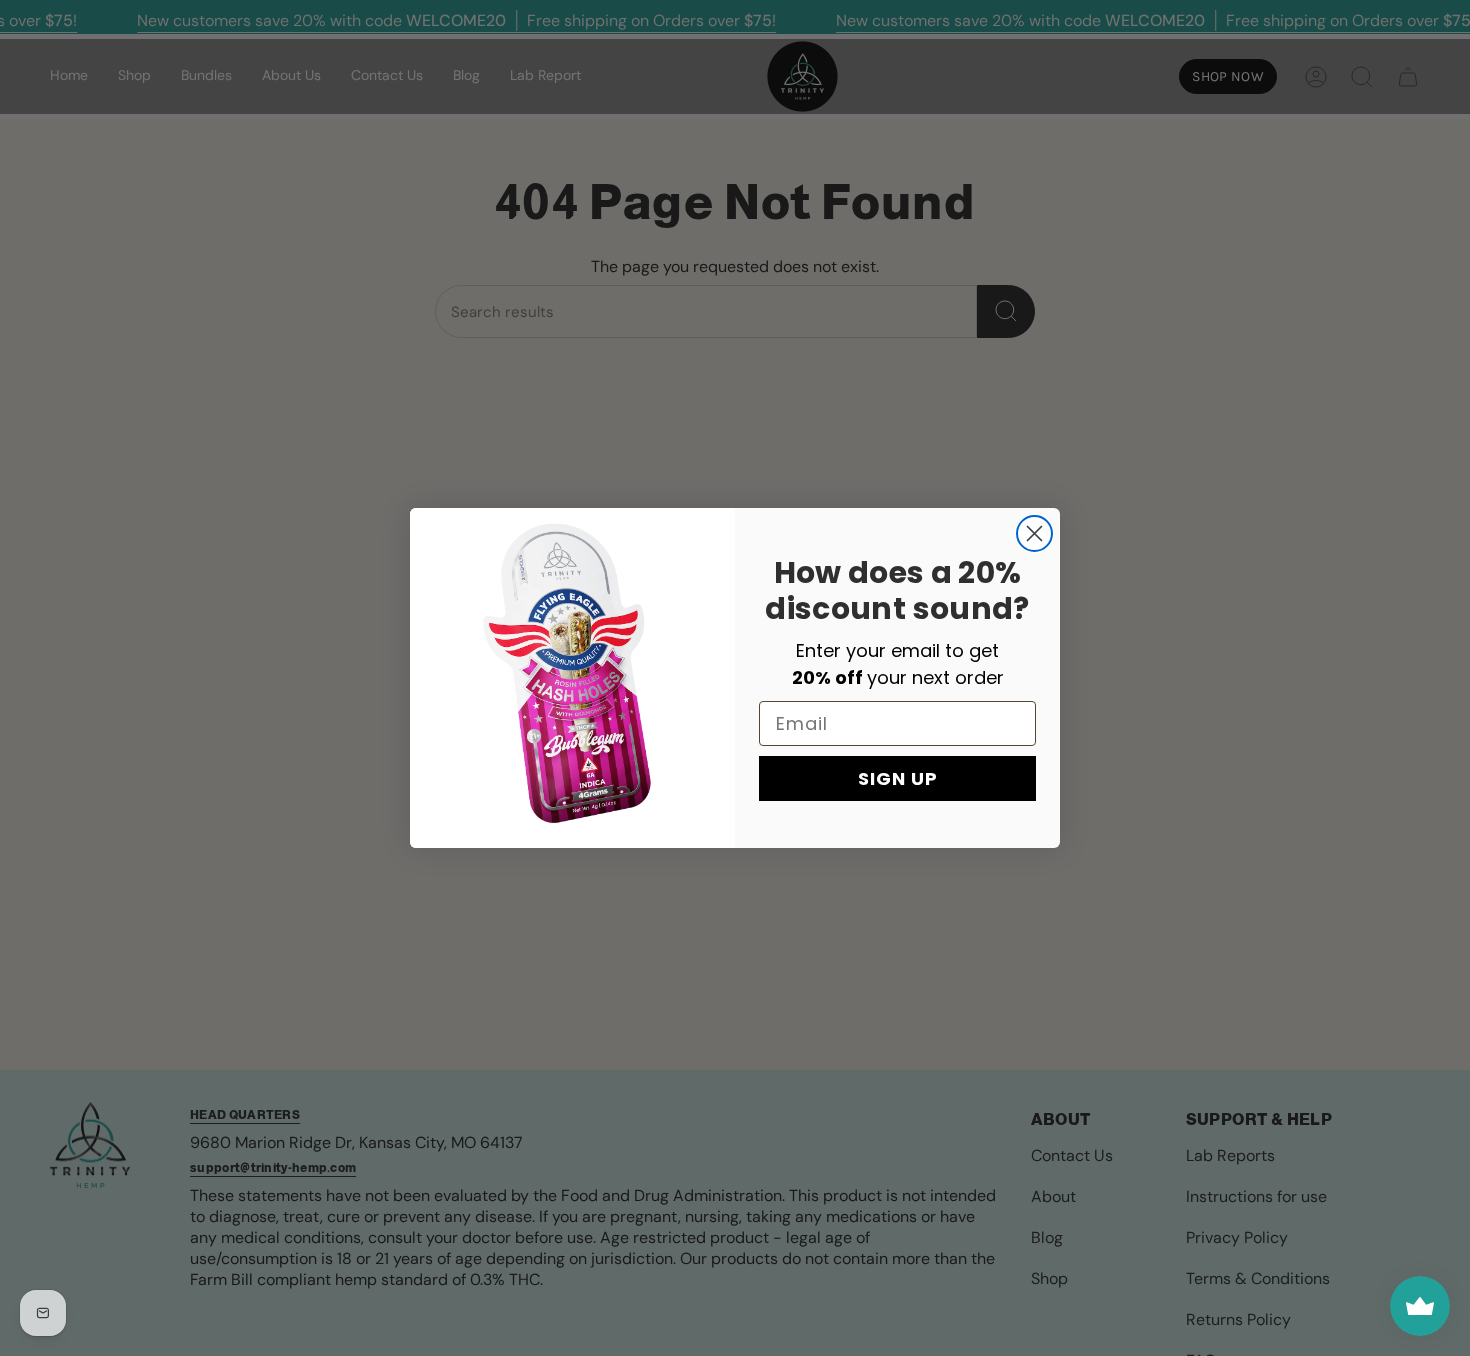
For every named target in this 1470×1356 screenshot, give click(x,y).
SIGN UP (898, 778)
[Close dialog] (1034, 533)
